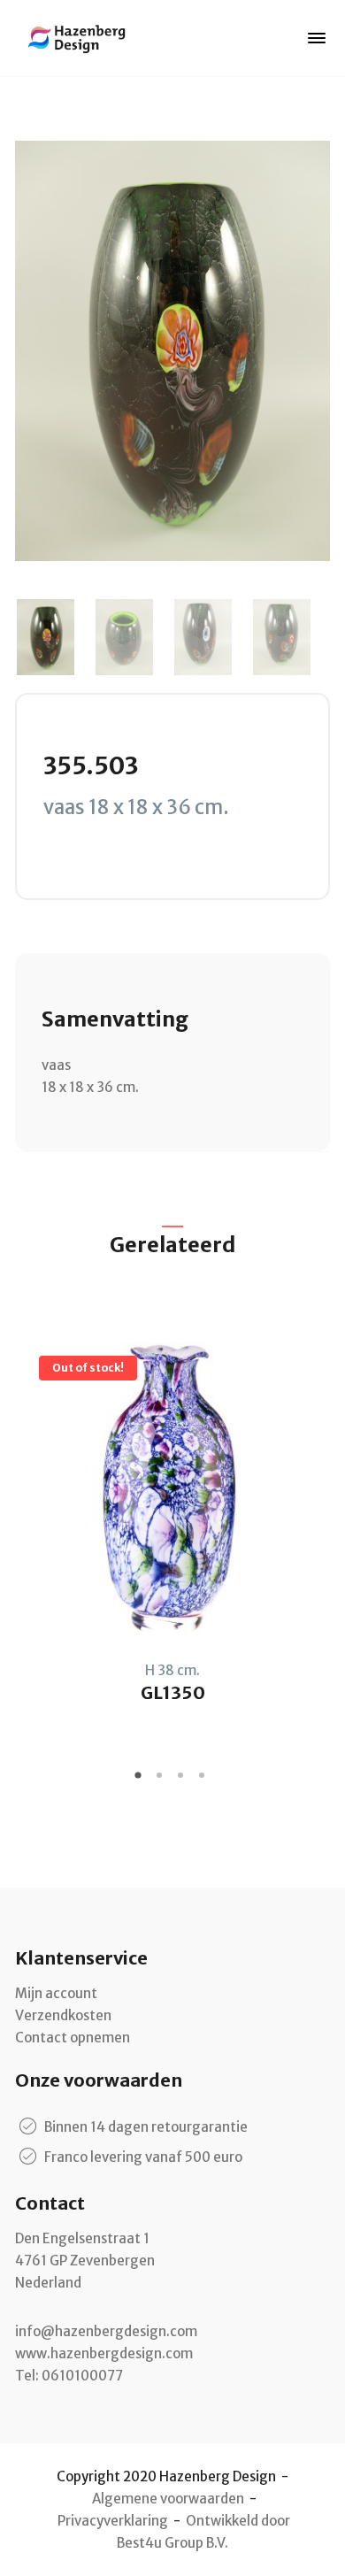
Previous (37, 637)
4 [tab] (204, 1781)
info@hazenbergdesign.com (106, 2331)
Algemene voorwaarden (168, 2499)
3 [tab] (183, 1781)
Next (308, 637)
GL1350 (173, 1692)
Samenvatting (115, 1019)
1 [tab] (141, 1781)
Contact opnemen (73, 2038)
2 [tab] (162, 1781)
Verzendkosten (63, 2015)
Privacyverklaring (113, 2521)
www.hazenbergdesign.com (104, 2353)
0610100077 (82, 2376)
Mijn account (56, 1993)
